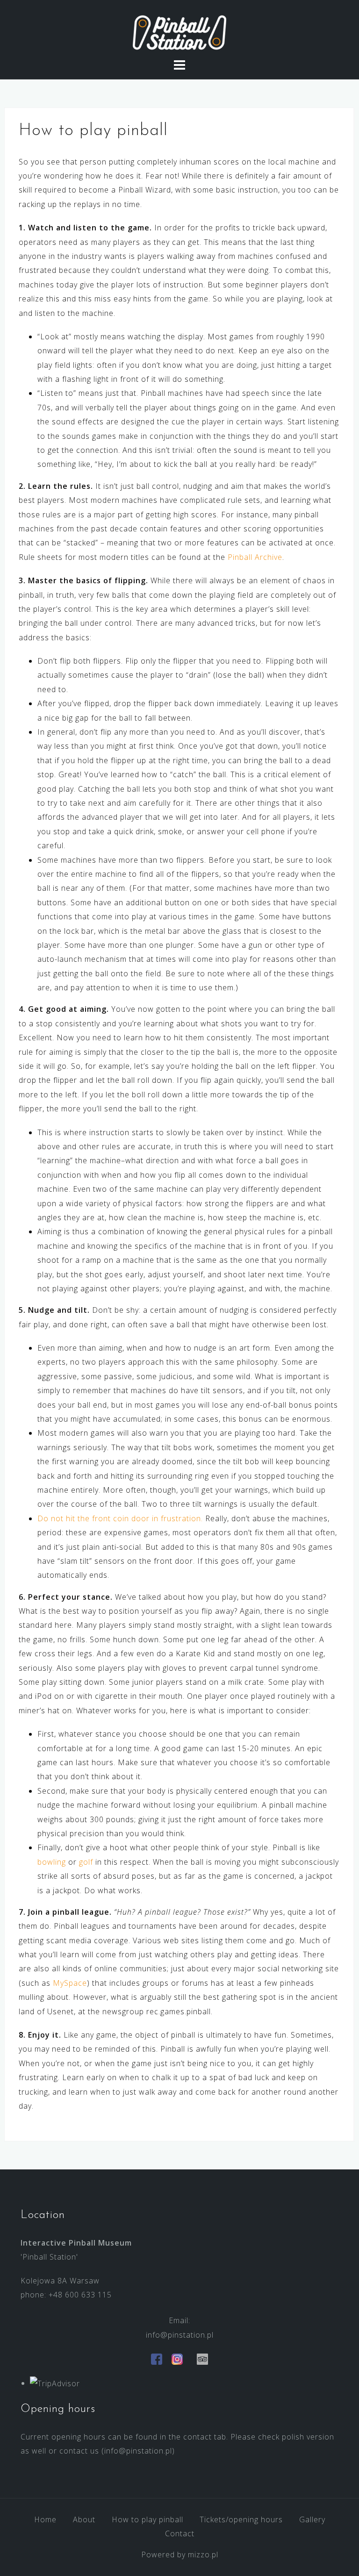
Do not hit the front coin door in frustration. (120, 1518)
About (84, 2519)
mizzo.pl (203, 2555)
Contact (180, 2533)
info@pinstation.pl (180, 2335)
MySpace (70, 1983)
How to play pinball (147, 2519)
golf (86, 1862)
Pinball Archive (255, 557)
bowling (52, 1862)
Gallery (312, 2519)
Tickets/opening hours (241, 2519)
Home (45, 2519)
